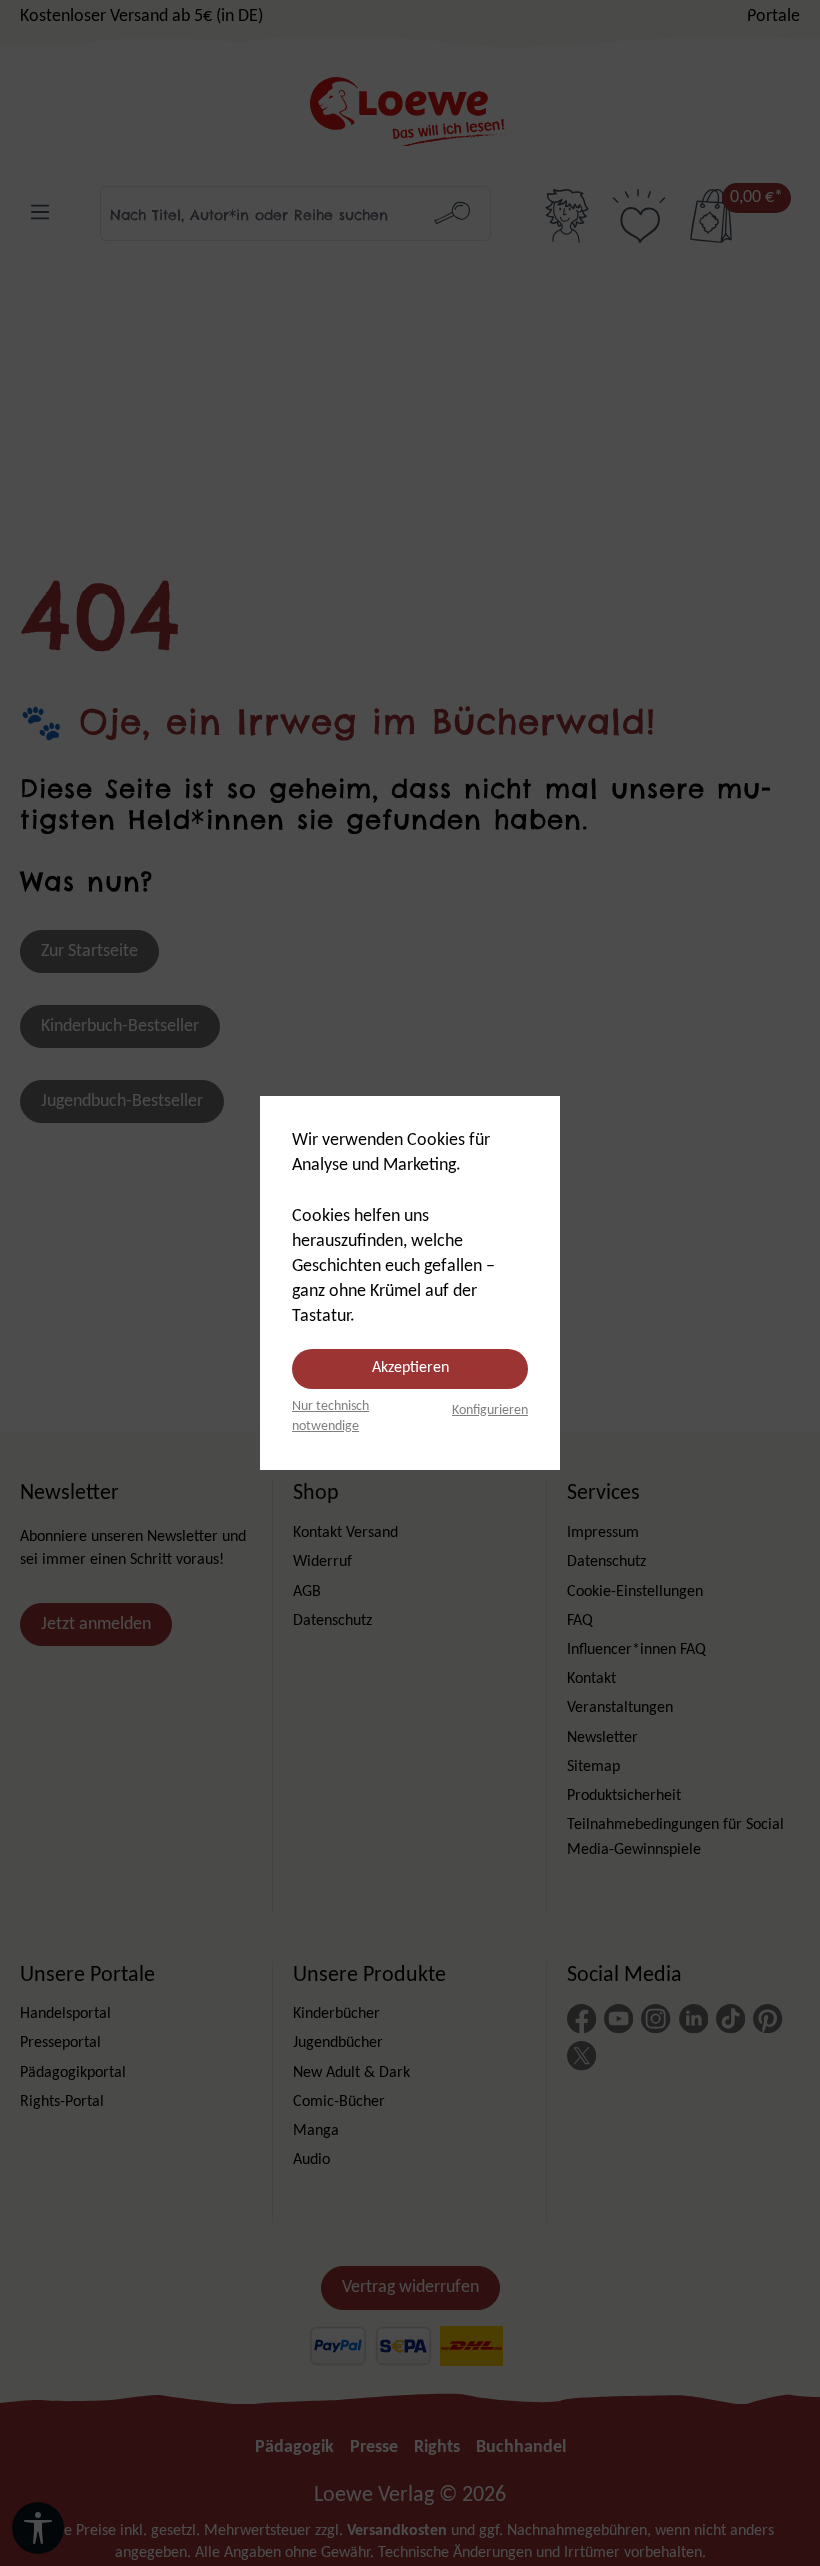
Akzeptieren (410, 1368)
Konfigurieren (490, 1410)
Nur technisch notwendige (330, 1416)
